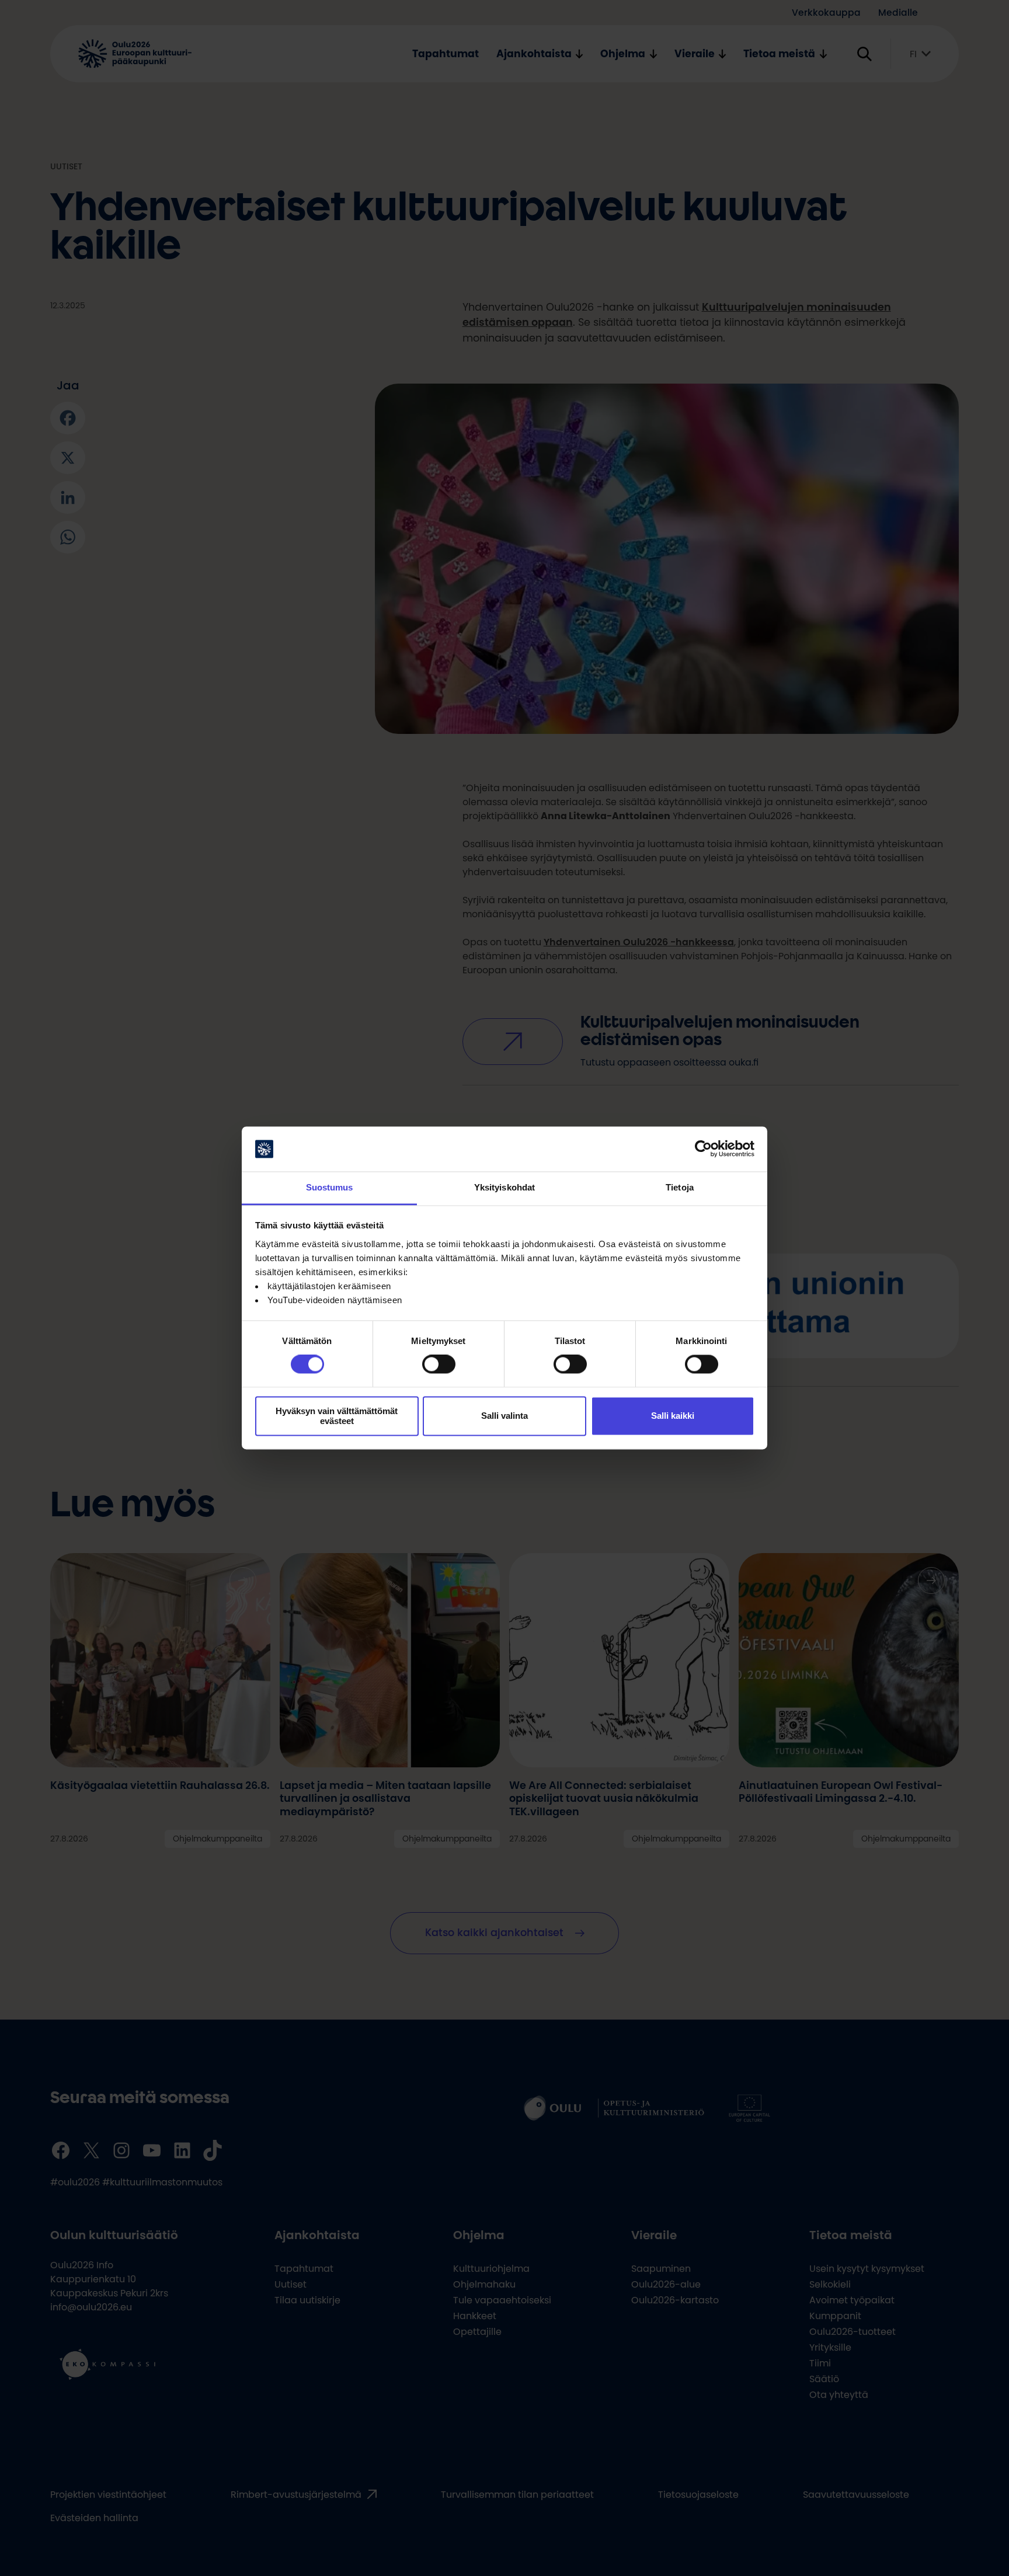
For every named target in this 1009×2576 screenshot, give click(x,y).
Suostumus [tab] (330, 1187)
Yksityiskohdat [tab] (505, 1187)
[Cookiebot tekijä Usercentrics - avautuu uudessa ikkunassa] (703, 1149)
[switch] (439, 1364)
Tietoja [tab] (680, 1187)
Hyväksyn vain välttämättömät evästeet (337, 1416)
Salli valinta (505, 1416)
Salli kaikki (673, 1416)
